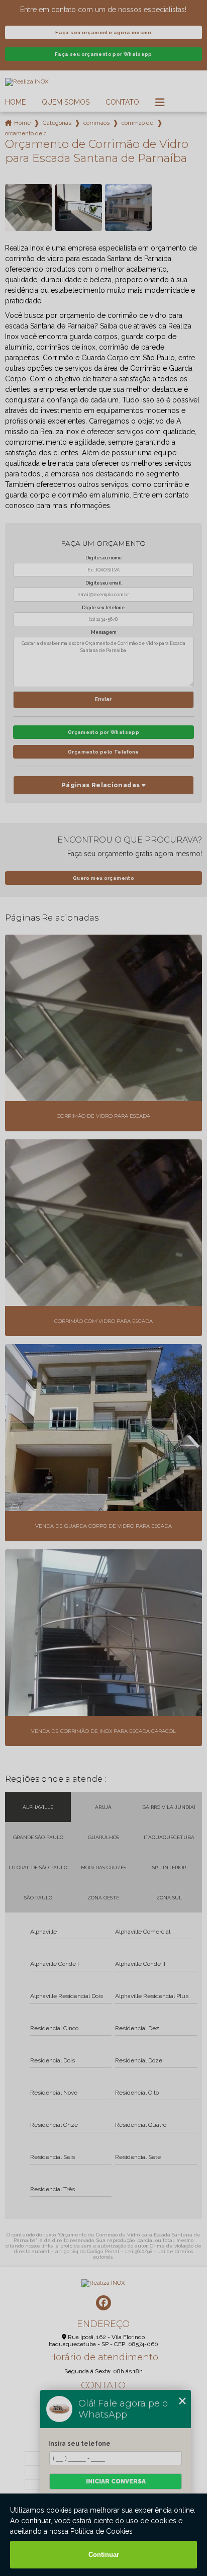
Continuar (104, 2555)
